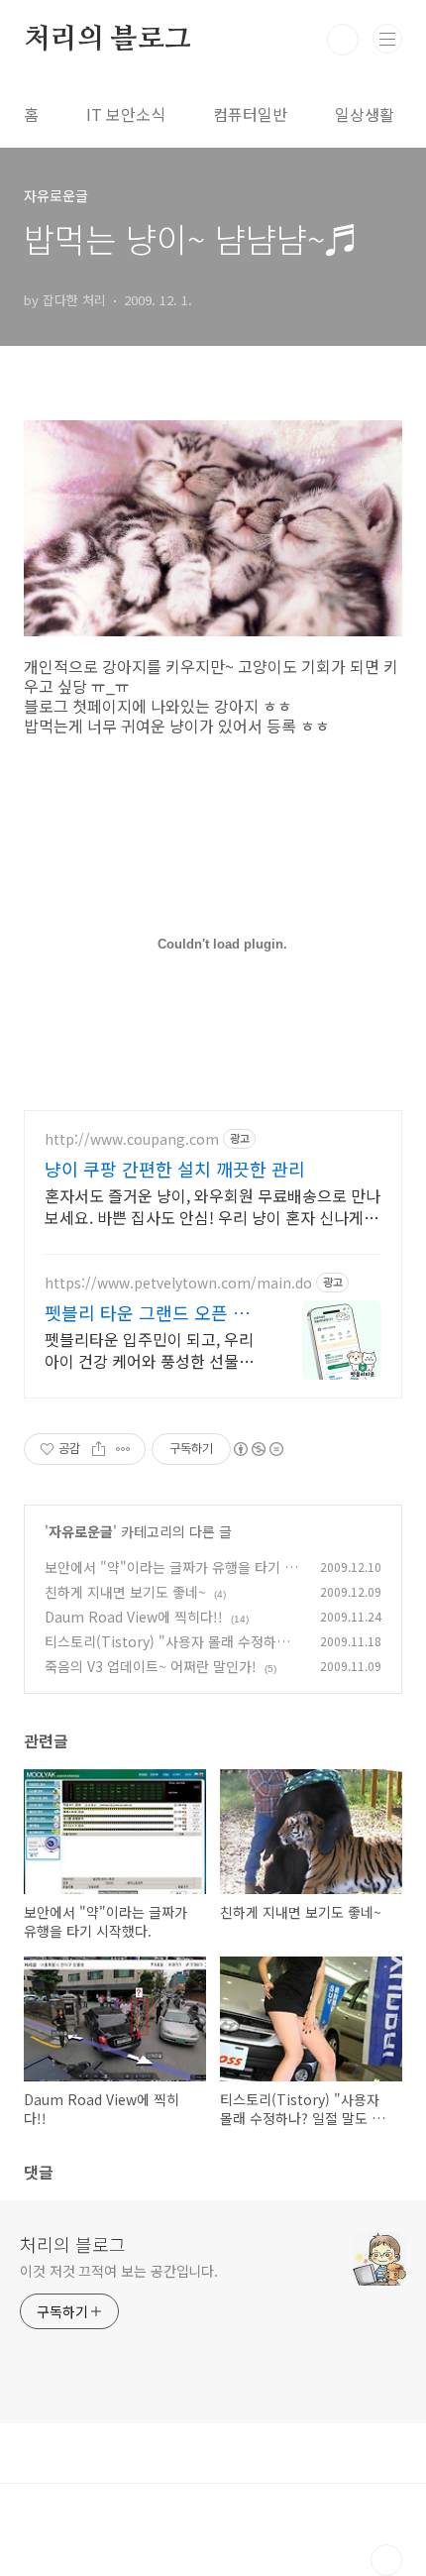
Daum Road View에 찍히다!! (134, 1617)
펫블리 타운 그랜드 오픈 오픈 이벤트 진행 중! (147, 1312)
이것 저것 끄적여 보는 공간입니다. (119, 2271)
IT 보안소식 (126, 114)
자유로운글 (81, 1531)
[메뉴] (387, 39)
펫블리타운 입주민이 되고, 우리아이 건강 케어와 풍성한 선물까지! (149, 1349)
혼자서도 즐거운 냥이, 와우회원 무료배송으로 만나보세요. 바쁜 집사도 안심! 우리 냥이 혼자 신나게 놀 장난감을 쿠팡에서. (213, 1206)
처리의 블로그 (107, 40)
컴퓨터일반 (250, 114)
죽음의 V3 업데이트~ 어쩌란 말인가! (151, 1666)
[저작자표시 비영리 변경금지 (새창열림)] (258, 1449)
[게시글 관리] (123, 1449)
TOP (386, 2560)
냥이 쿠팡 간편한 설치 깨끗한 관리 (175, 1169)
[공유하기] (99, 1449)
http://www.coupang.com (132, 1139)
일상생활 (365, 114)
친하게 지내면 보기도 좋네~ (125, 1592)
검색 (343, 40)
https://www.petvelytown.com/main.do (178, 1283)
